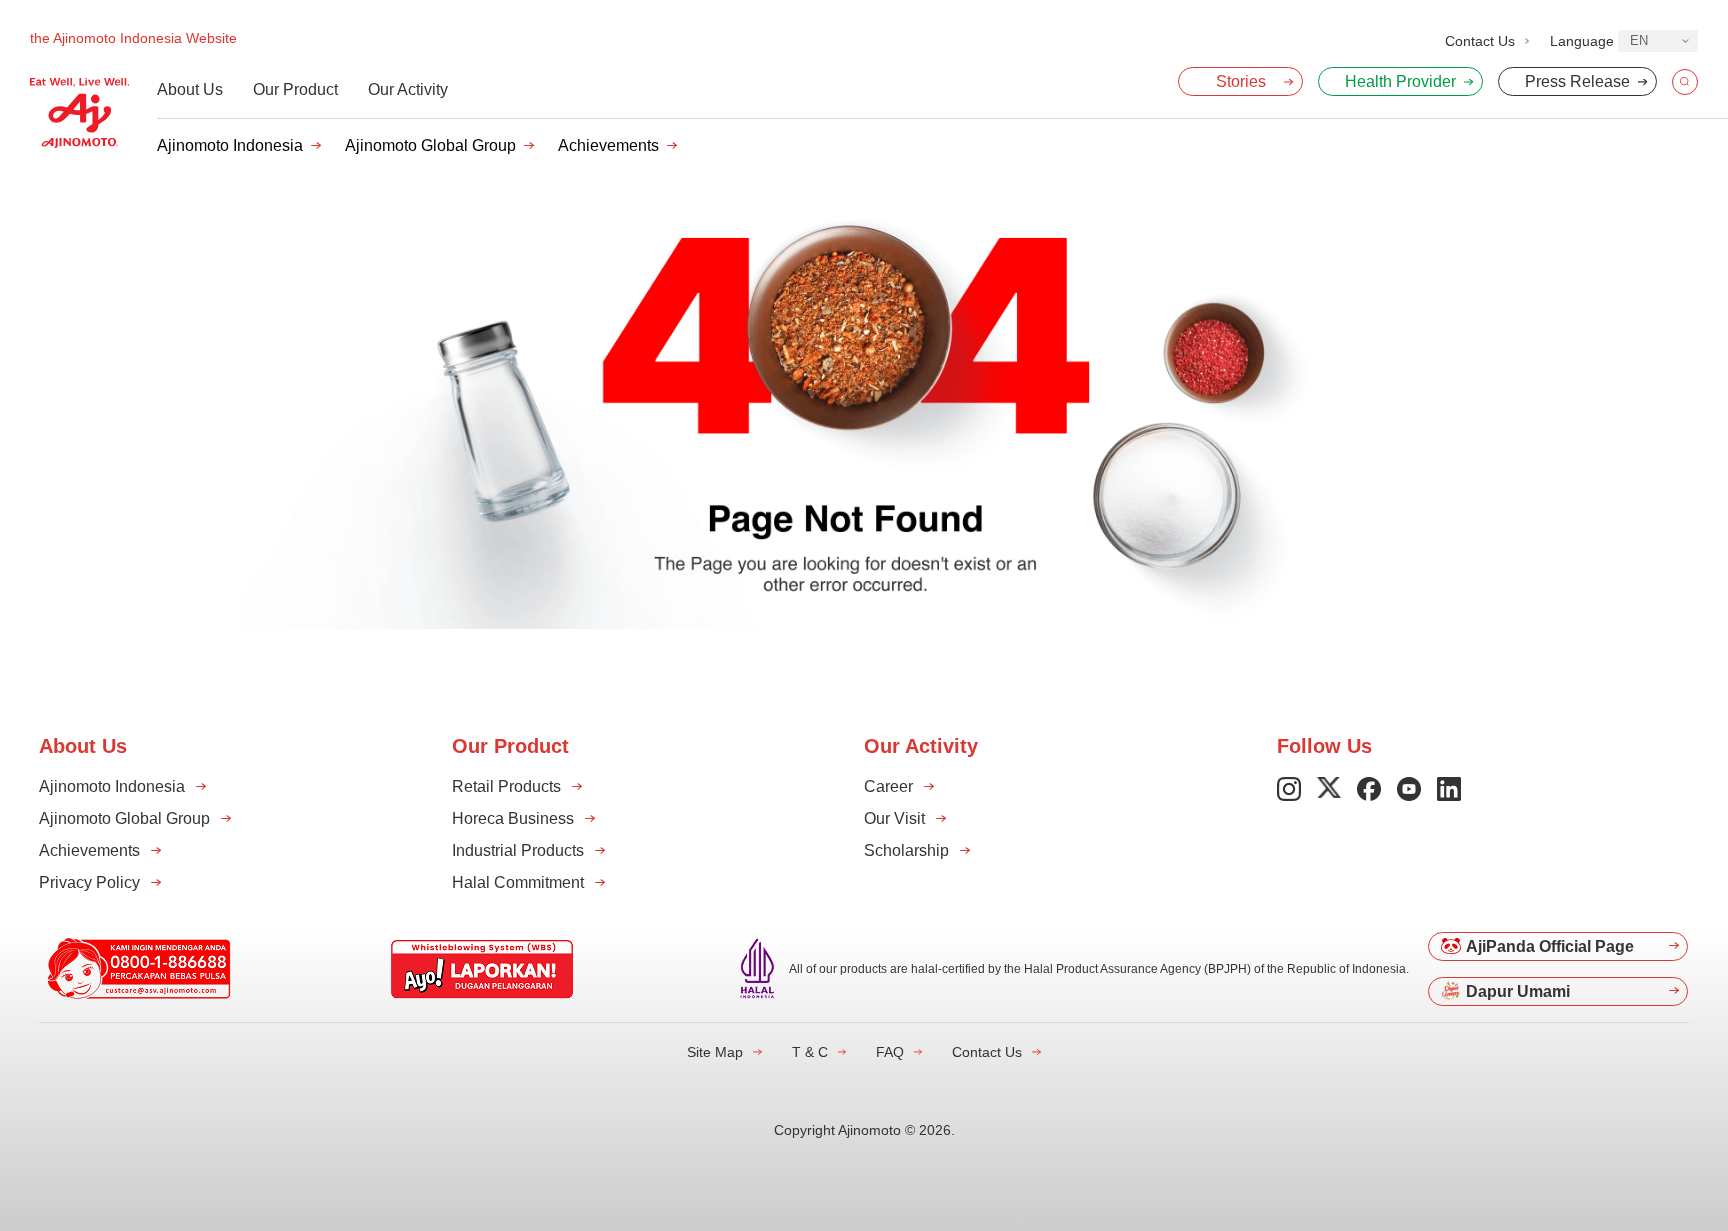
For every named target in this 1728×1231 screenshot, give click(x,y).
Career (888, 786)
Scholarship (906, 850)
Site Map (715, 1052)
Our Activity (408, 89)
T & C (810, 1052)
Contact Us (987, 1052)
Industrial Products (518, 850)
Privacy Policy (89, 882)
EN (1639, 40)
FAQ (890, 1052)
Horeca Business (513, 818)
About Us (190, 89)
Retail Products (506, 786)
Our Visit (894, 818)
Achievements (608, 145)
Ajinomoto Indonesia (230, 145)
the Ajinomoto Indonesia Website (133, 38)
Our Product (295, 89)
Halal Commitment (518, 882)
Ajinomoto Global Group (430, 145)
